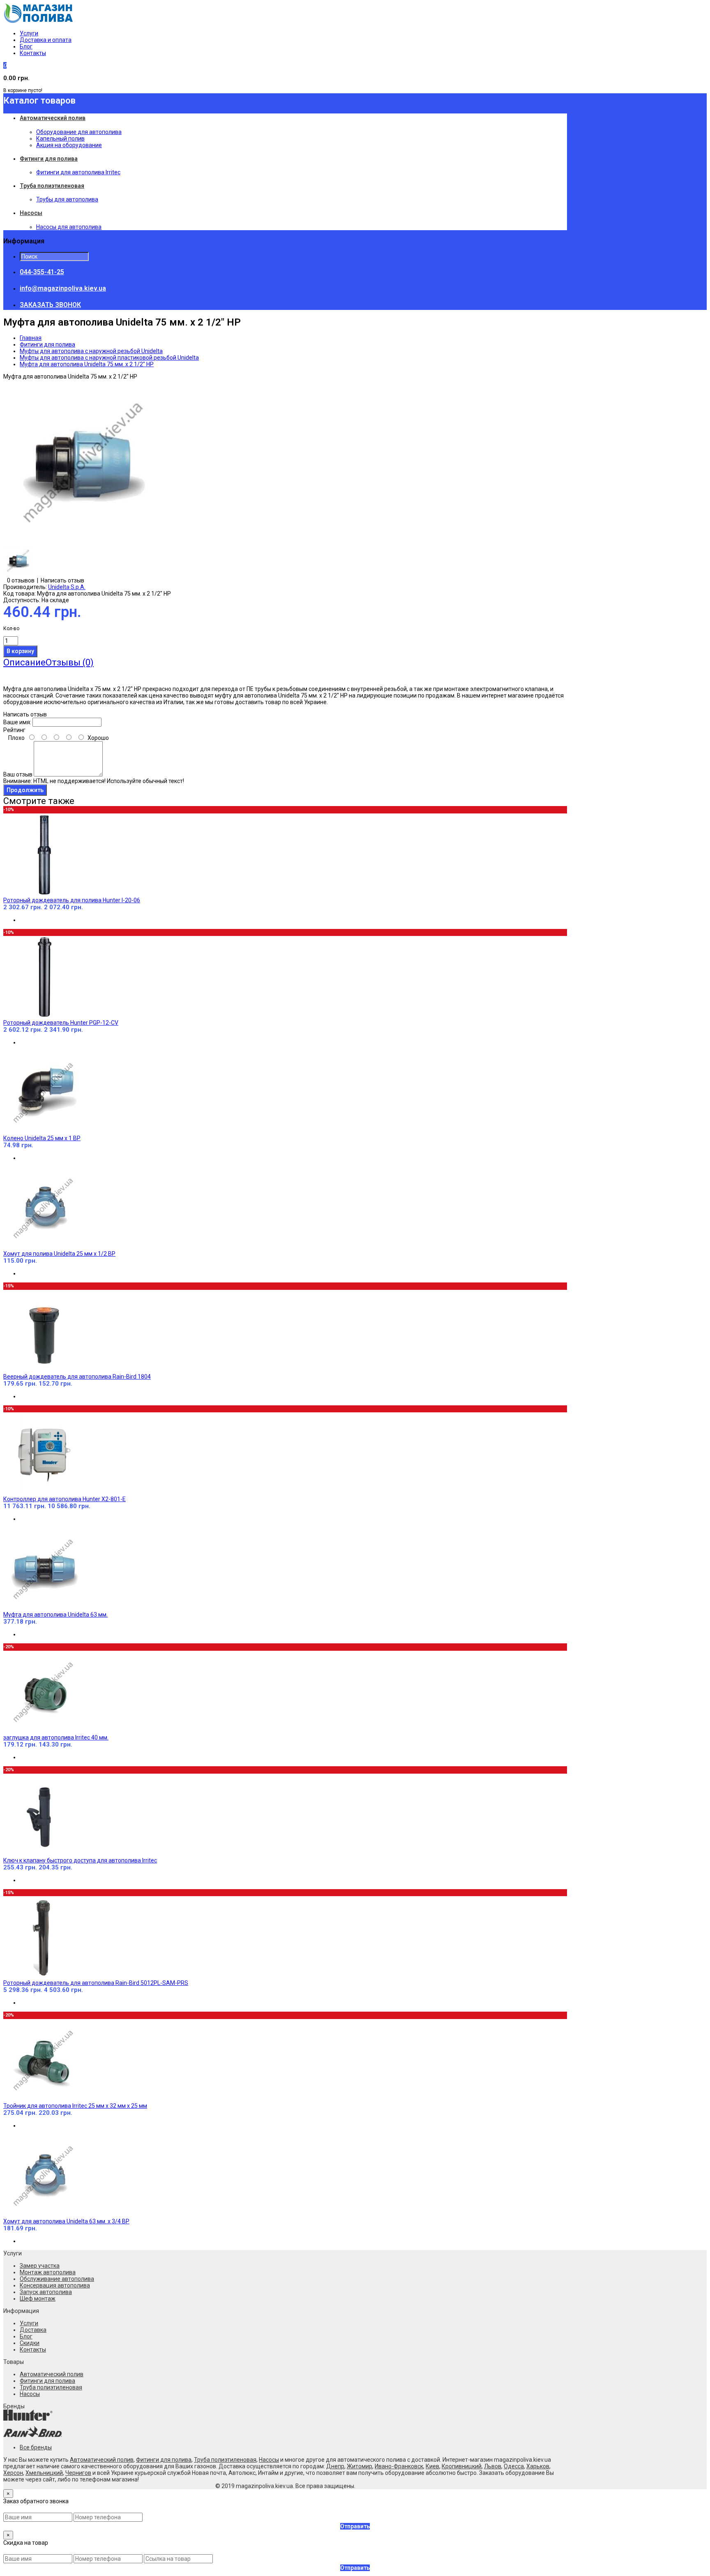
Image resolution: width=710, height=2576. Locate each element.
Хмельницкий (44, 2473)
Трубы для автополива (67, 199)
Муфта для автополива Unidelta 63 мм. (55, 1615)
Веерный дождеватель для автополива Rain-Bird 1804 (77, 1377)
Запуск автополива (46, 2292)
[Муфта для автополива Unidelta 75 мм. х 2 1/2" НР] (85, 542)
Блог (26, 46)
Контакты (33, 53)
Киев (432, 2466)
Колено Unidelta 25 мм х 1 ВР (42, 1138)
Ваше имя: (17, 722)
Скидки (30, 2343)
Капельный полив (60, 139)
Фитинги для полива (47, 344)
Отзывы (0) (70, 662)
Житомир (360, 2466)
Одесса (514, 2466)
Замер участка (40, 2266)
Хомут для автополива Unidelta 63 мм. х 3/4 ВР (66, 2221)
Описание (24, 662)
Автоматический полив (52, 2374)
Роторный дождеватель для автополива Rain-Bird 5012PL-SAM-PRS (96, 1983)
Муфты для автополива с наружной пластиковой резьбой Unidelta (109, 358)
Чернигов (78, 2473)
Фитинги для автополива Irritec (78, 172)
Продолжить (25, 790)
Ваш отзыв (18, 774)
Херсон (13, 2473)
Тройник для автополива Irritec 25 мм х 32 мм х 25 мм (75, 2106)
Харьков (538, 2466)
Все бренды (36, 2447)
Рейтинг (14, 730)
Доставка (33, 2330)
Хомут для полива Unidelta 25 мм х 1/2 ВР (59, 1254)
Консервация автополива (55, 2285)
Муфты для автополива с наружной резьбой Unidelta (91, 351)
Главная (31, 338)
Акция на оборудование (69, 145)
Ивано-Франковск (399, 2466)
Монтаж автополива (48, 2272)
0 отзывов (21, 580)
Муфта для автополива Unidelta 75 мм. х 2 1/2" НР (87, 364)
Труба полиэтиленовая (51, 2387)
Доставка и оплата (46, 40)
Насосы (30, 2394)
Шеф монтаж (38, 2299)
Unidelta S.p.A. (67, 587)
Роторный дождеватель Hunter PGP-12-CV (61, 1023)
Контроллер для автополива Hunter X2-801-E (65, 1499)
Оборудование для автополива (79, 132)
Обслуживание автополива (57, 2279)
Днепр (335, 2466)
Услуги (29, 33)
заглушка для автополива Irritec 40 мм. (56, 1737)
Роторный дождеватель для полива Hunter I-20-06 (72, 900)
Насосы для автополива (69, 227)
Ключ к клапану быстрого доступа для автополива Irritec (80, 1860)
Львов (493, 2466)
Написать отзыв (62, 580)
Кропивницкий (462, 2466)
